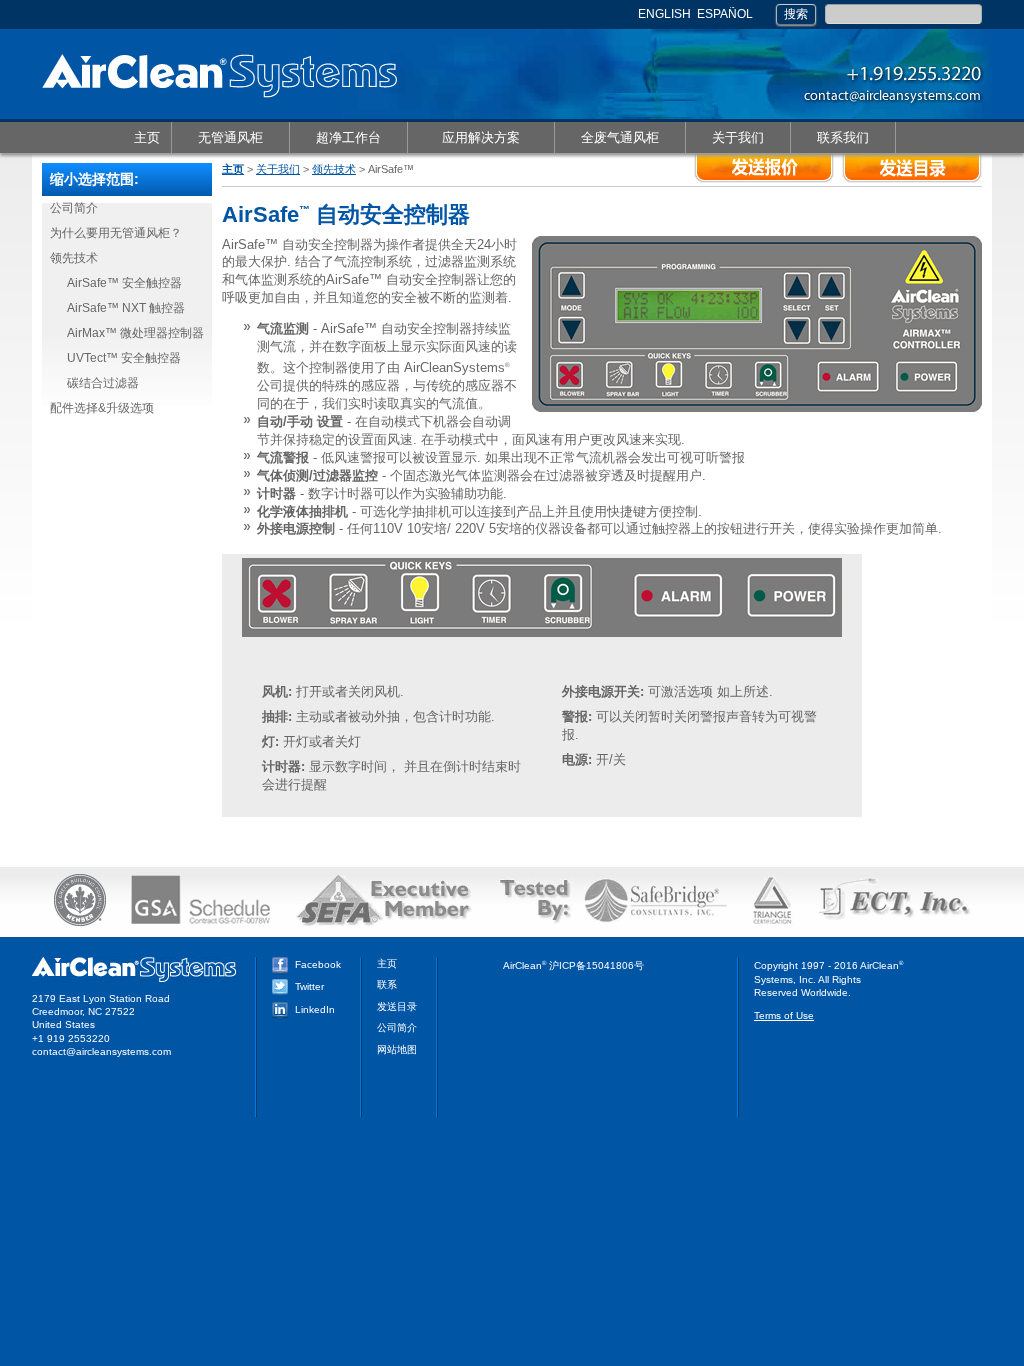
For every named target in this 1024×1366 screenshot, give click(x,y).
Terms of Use (784, 1015)
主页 (147, 137)
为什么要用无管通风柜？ (116, 233)
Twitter (309, 986)
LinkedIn (315, 1009)
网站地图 (397, 1049)
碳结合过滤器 (103, 383)
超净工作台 (335, 138)
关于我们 (725, 138)
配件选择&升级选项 (102, 408)
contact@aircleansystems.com (101, 1051)
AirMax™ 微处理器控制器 (135, 333)
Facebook (318, 964)
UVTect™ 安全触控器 (124, 358)
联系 (387, 984)
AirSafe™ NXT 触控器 (126, 308)
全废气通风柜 (607, 138)
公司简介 (74, 208)
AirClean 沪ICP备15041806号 (573, 965)
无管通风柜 (217, 138)
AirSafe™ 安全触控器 (124, 283)
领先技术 (334, 169)
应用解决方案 (468, 138)
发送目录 (397, 1006)
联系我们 (830, 138)
